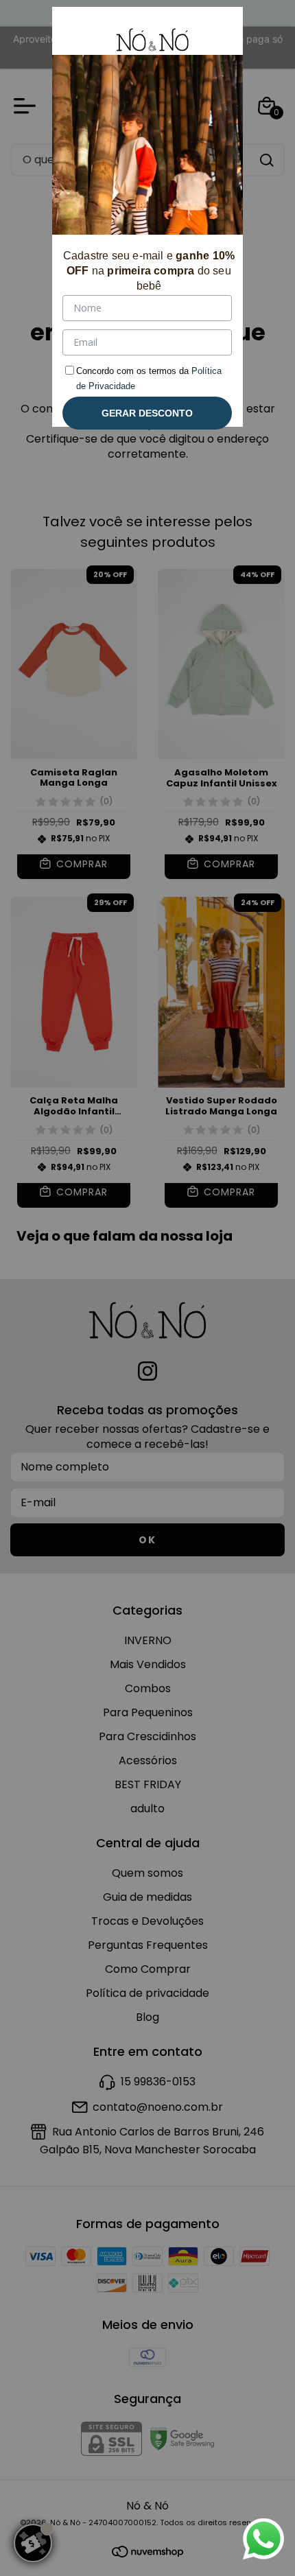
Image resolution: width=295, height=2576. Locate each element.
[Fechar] (216, 34)
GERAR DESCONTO (147, 413)
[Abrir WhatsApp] (263, 2539)
